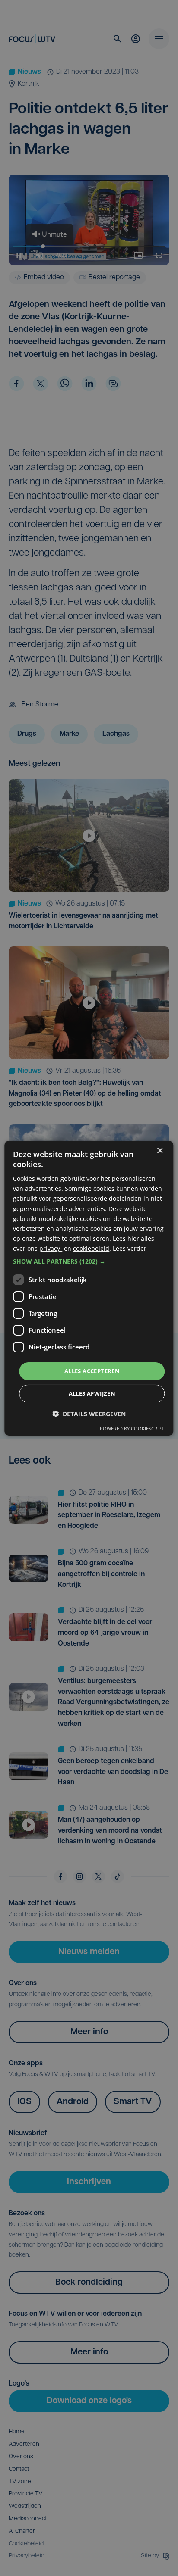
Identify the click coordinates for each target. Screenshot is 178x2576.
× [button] (160, 1151)
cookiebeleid (91, 1248)
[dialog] (89, 1288)
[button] (89, 1261)
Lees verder (130, 1248)
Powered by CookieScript (132, 1429)
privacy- (51, 1248)
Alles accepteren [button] (92, 1371)
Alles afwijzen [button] (92, 1393)
